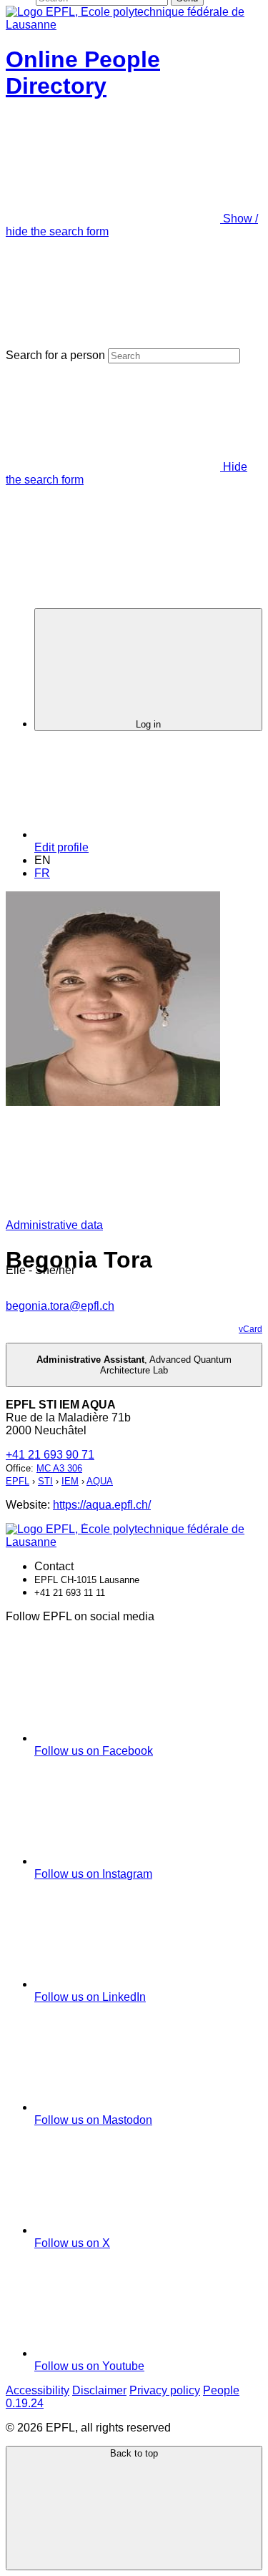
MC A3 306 (59, 1468)
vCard (250, 1329)
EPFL (18, 1481)
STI (45, 1481)
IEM (70, 1481)
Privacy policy (165, 2390)
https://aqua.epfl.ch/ (102, 1505)
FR (42, 873)
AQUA (100, 1481)
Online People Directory (83, 73)
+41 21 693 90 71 (50, 1455)
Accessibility (38, 2390)
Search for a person (55, 355)
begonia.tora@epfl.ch (60, 1306)
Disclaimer (99, 2390)
